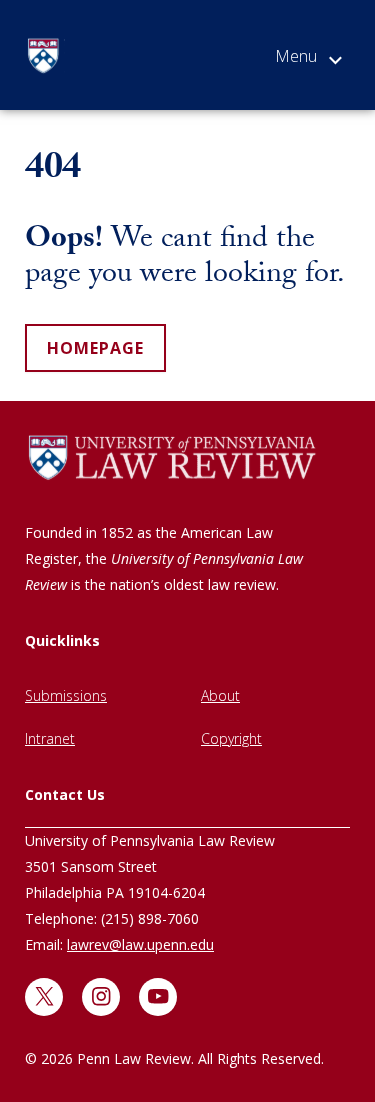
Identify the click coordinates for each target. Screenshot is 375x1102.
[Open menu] (308, 60)
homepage (95, 348)
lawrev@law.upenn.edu (140, 944)
